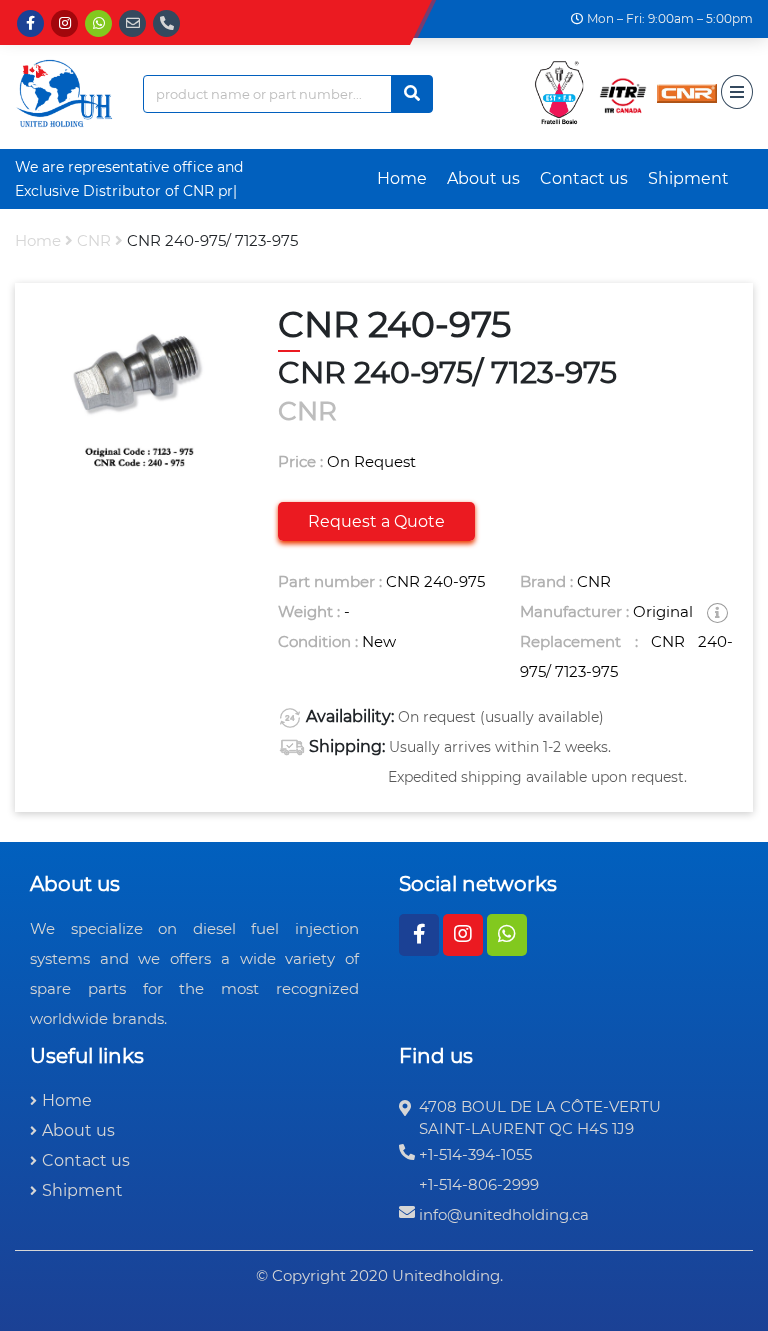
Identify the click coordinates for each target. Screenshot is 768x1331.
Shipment (688, 178)
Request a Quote (376, 521)
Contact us (584, 178)
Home (402, 178)
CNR (94, 240)
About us (483, 178)
